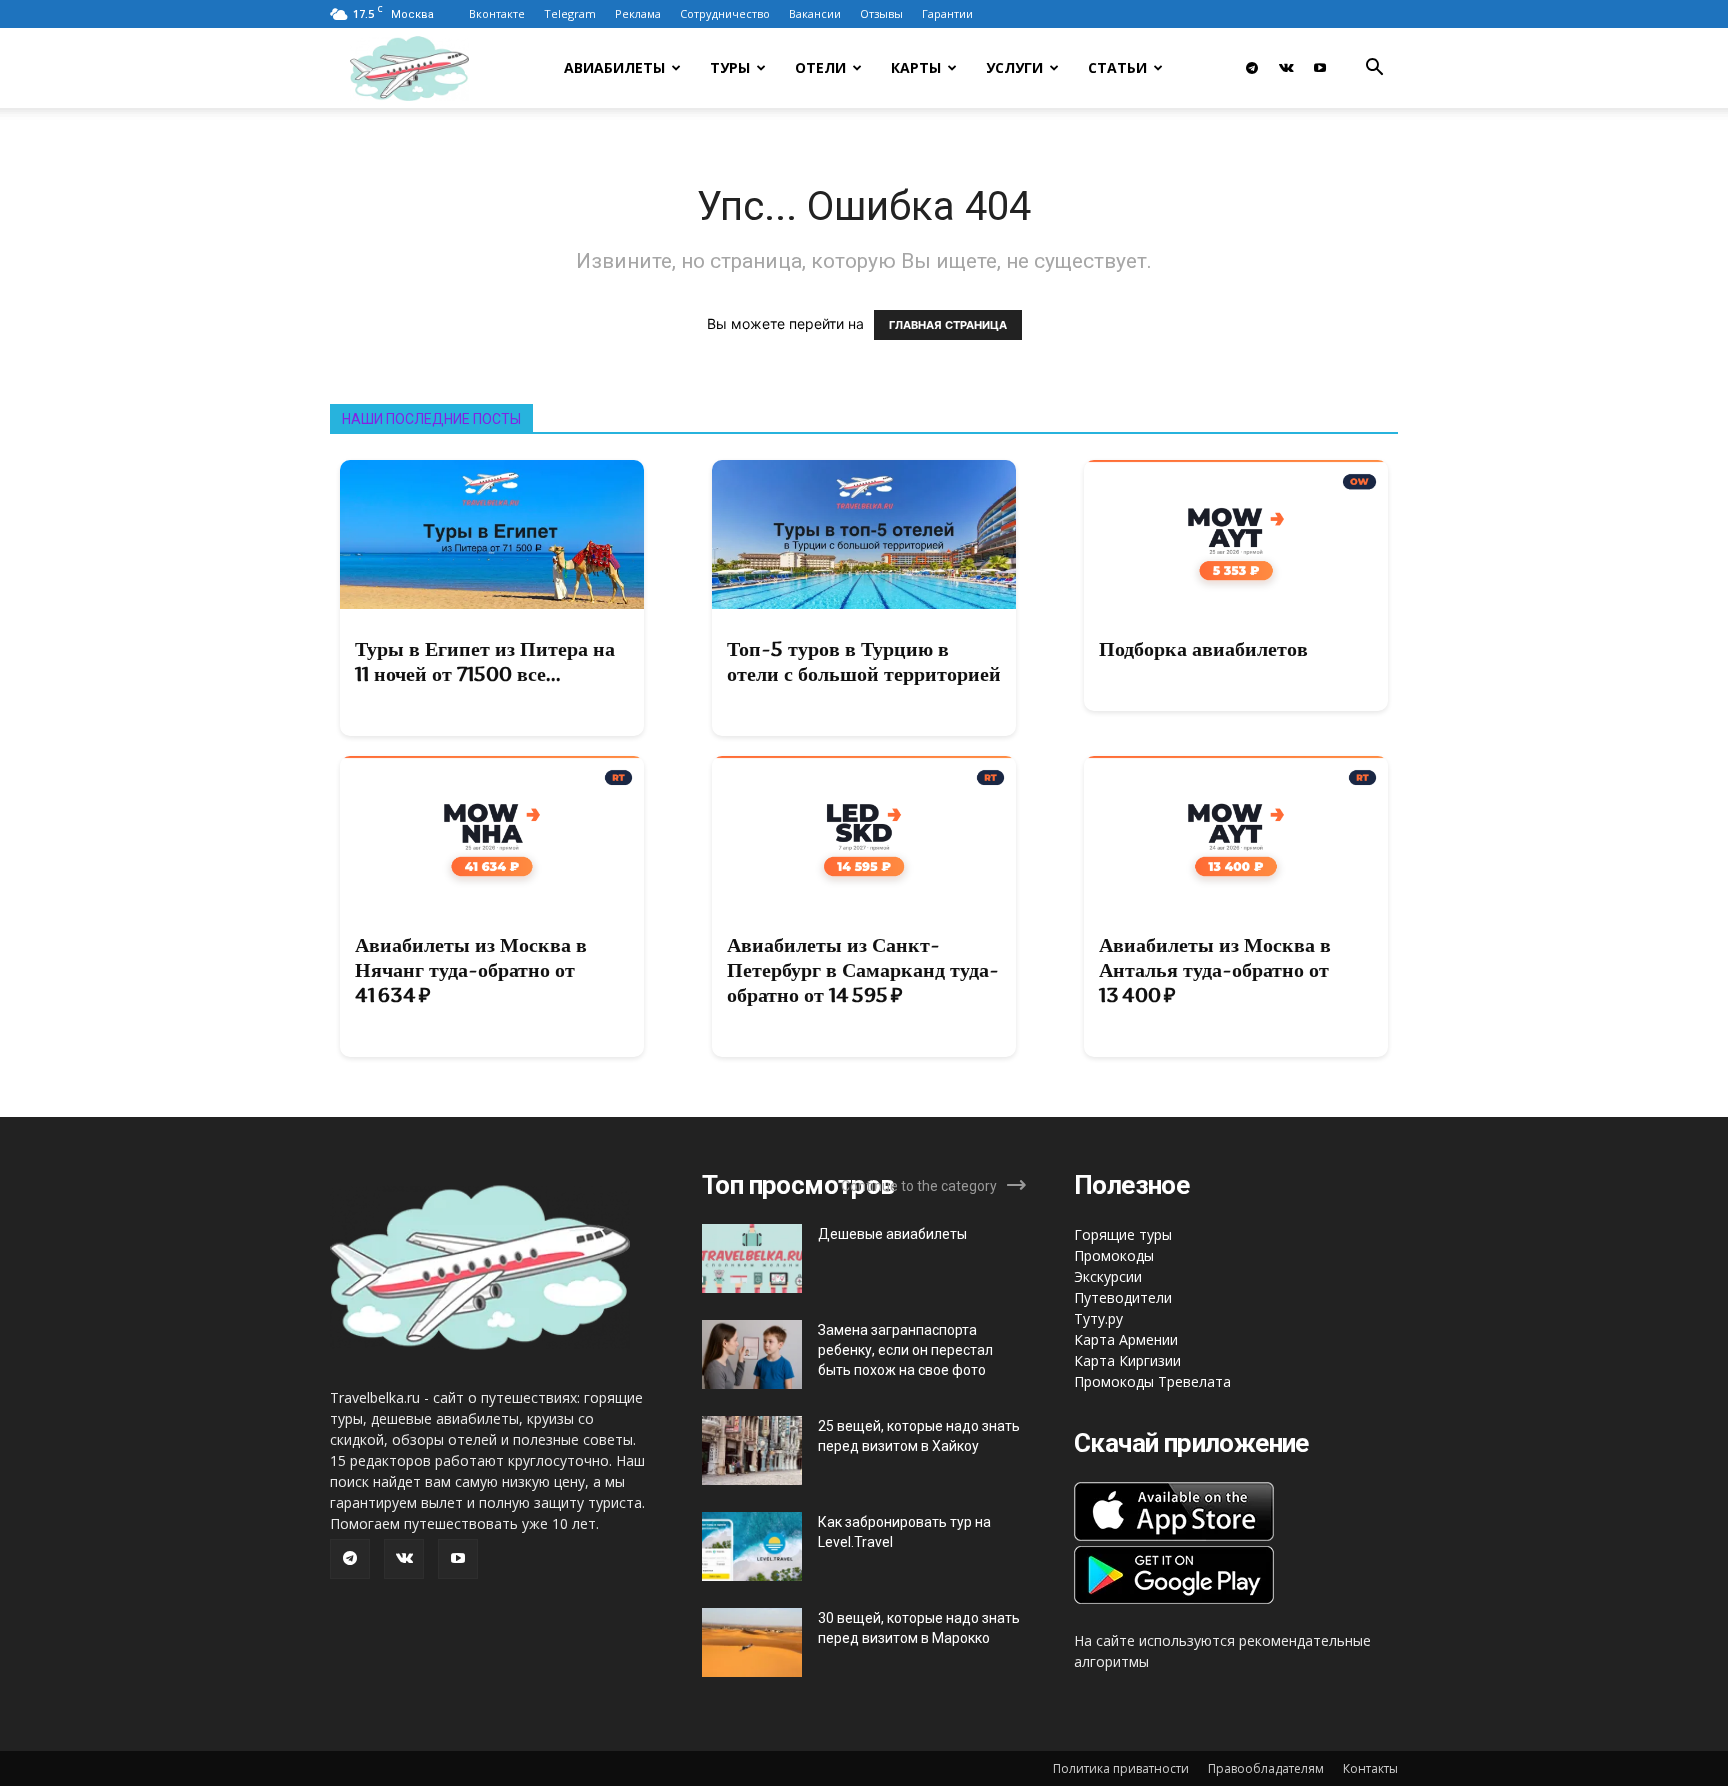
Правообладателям (1266, 1768)
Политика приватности (1121, 1768)
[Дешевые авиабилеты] (752, 1258)
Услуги (1014, 67)
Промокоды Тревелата (1152, 1381)
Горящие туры (1123, 1234)
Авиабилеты (614, 67)
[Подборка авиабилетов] (1236, 534)
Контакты (1370, 1768)
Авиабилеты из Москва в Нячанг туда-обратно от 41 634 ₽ (471, 970)
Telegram (570, 13)
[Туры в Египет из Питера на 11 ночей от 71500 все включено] (492, 534)
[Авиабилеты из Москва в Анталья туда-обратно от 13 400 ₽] (1236, 830)
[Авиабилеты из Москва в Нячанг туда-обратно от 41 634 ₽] (492, 830)
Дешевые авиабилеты (892, 1234)
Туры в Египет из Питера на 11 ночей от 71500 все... (485, 661)
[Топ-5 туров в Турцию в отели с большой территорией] (864, 534)
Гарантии (947, 13)
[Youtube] (1320, 68)
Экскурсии (1108, 1276)
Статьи (1117, 67)
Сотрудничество (725, 13)
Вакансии (815, 13)
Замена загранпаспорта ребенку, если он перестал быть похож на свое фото (905, 1350)
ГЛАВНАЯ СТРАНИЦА (948, 325)
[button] (1374, 69)
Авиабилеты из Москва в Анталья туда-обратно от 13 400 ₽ (1215, 970)
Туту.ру (1098, 1318)
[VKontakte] (1286, 68)
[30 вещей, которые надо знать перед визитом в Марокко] (752, 1642)
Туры (730, 67)
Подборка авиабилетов (1203, 649)
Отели (820, 67)
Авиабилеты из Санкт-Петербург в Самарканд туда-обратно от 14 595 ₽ (863, 970)
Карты (916, 67)
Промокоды (1114, 1255)
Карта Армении (1126, 1339)
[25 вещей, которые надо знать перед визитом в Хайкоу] (752, 1450)
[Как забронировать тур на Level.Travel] (752, 1546)
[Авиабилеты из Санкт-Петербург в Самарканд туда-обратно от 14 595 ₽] (864, 830)
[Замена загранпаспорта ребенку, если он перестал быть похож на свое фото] (752, 1354)
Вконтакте (497, 13)
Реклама (638, 13)
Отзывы (881, 13)
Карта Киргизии (1127, 1360)
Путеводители (1123, 1297)
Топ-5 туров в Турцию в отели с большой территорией (864, 661)
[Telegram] (1252, 68)
